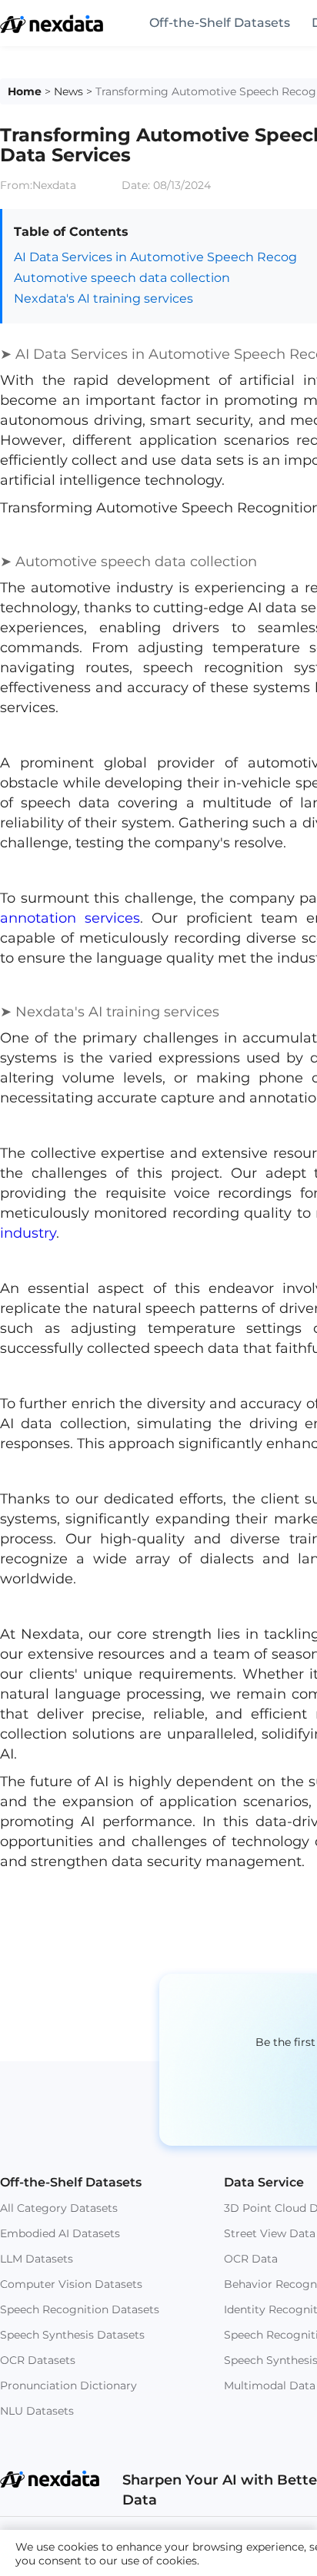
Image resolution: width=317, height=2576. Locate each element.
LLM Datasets (37, 2259)
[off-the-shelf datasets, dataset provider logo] (52, 29)
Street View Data (270, 2233)
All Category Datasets (59, 2208)
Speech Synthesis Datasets (72, 2335)
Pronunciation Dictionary (68, 2385)
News (68, 91)
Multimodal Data (270, 2385)
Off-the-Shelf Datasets (220, 23)
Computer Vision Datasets (71, 2284)
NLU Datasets (37, 2411)
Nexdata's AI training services (103, 298)
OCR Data (251, 2259)
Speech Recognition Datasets (80, 2309)
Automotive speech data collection (122, 278)
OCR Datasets (38, 2360)
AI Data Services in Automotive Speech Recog (155, 257)
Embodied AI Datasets (60, 2233)
